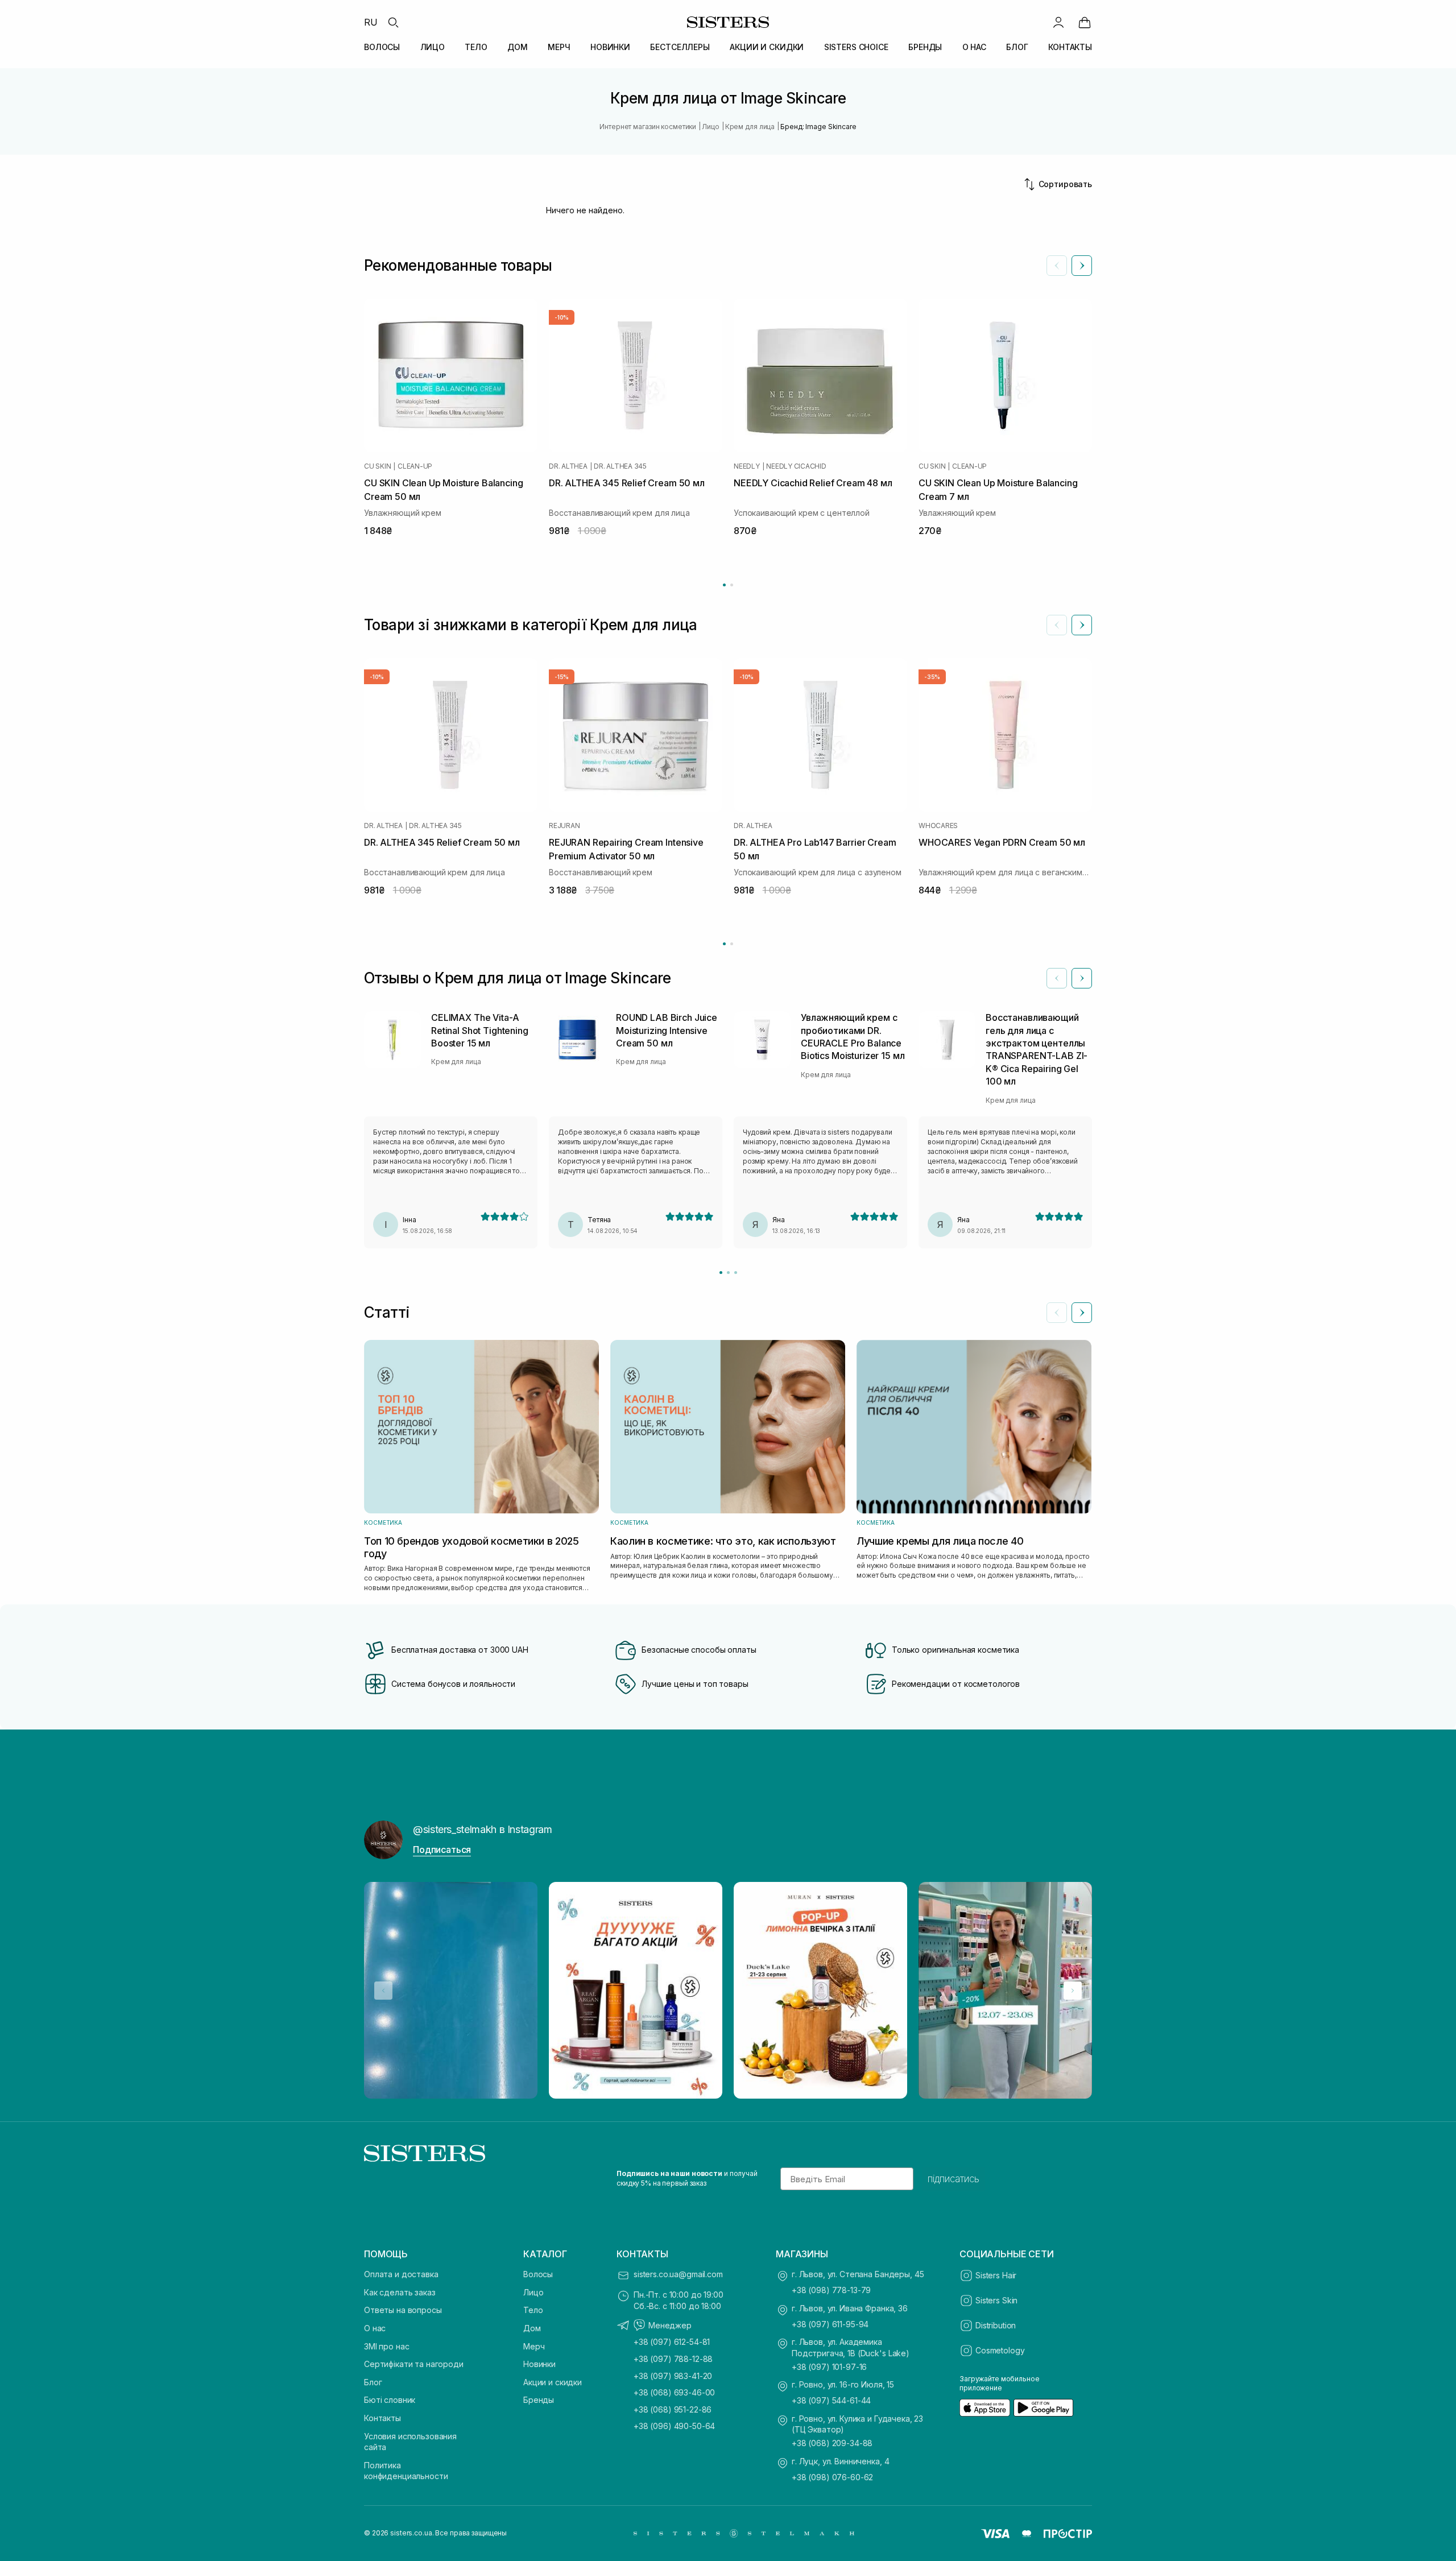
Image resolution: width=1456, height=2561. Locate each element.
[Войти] (1058, 22)
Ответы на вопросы (403, 2310)
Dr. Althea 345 (620, 466)
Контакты (382, 2418)
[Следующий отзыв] (1082, 978)
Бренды (539, 2400)
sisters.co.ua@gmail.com (678, 2274)
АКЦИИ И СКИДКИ (767, 47)
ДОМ (518, 47)
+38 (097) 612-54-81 (672, 2342)
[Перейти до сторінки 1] (724, 585)
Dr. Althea (568, 466)
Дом (532, 2328)
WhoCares (938, 826)
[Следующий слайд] (1082, 266)
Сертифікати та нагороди (414, 2364)
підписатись (954, 2179)
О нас (375, 2328)
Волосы (538, 2274)
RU (371, 22)
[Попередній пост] (383, 1991)
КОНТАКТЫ (1070, 47)
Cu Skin (377, 466)
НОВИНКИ (610, 47)
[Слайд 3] (736, 1273)
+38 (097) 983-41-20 (673, 2376)
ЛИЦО (433, 47)
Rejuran (564, 826)
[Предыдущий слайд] (1057, 266)
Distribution (996, 2325)
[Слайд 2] (728, 1273)
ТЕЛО (476, 47)
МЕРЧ (559, 47)
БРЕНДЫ (925, 47)
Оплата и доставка (401, 2274)
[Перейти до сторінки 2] (732, 585)
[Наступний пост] (1073, 1991)
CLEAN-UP (415, 466)
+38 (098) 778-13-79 (831, 2290)
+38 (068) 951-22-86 (673, 2409)
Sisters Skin (996, 2300)
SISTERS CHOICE (856, 47)
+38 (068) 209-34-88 (832, 2443)
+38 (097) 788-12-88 (673, 2359)
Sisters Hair (996, 2275)
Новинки (539, 2364)
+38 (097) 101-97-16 (829, 2367)
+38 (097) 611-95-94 (830, 2324)
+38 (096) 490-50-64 (674, 2426)
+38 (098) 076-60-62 (832, 2477)
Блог (373, 2382)
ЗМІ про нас (386, 2346)
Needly (747, 466)
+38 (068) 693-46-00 (674, 2392)
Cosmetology (1000, 2350)
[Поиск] (393, 22)
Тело (533, 2310)
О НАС (974, 47)
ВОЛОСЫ (382, 47)
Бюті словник (390, 2400)
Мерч (534, 2346)
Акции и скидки (553, 2382)
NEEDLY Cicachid (796, 466)
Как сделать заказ (400, 2292)
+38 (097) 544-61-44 (831, 2400)
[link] (1085, 22)
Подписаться (442, 1850)
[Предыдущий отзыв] (1057, 978)
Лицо (533, 2292)
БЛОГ (1017, 47)
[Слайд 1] (721, 1273)
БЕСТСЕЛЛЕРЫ (680, 47)
